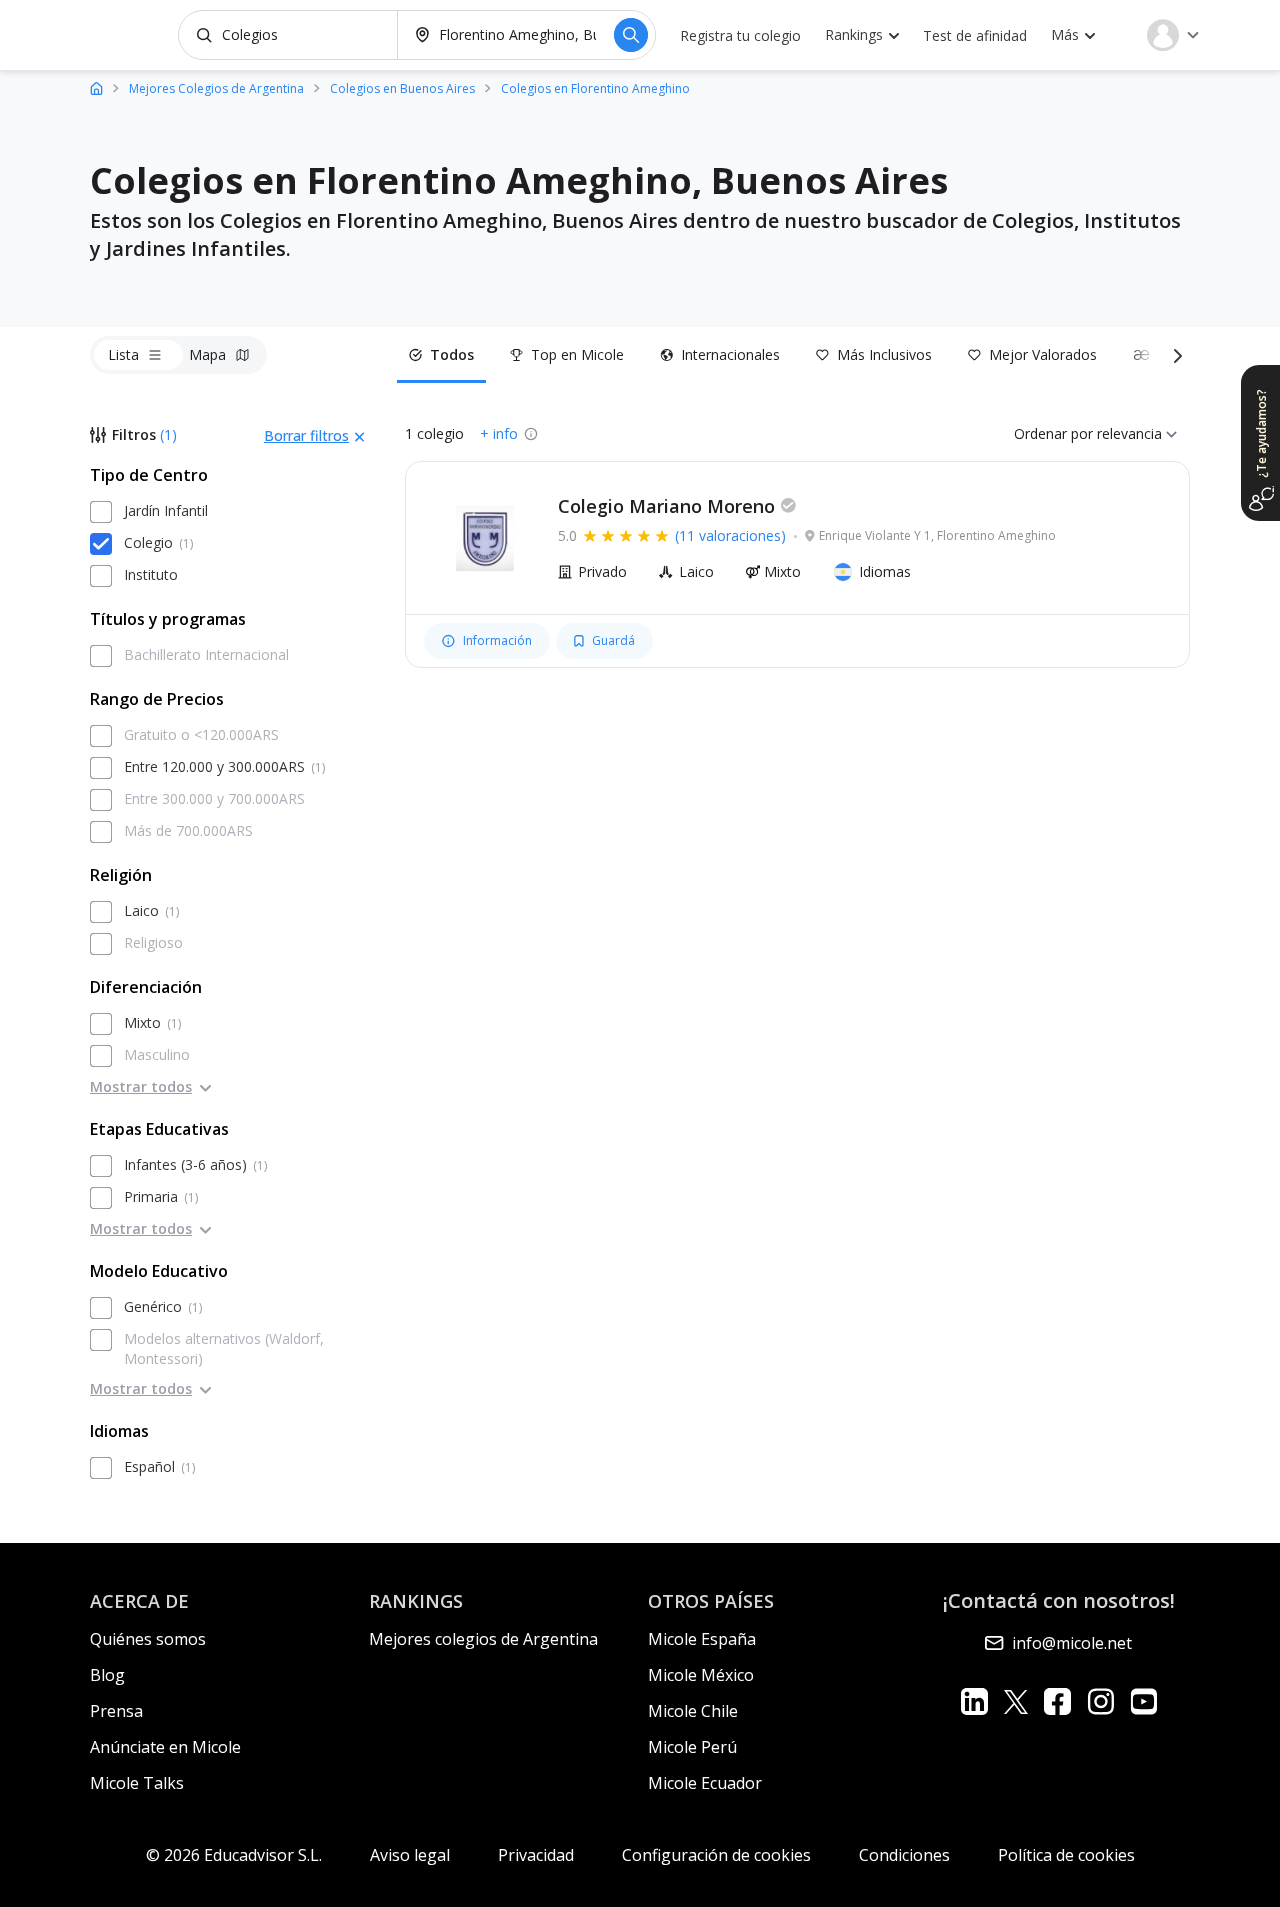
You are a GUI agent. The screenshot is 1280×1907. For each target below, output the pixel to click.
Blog (107, 1675)
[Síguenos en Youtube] (1143, 1701)
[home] (96, 87)
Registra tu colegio (740, 35)
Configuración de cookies (716, 1855)
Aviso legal (410, 1855)
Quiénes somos (148, 1639)
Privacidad (536, 1855)
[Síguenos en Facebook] (1057, 1701)
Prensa (116, 1711)
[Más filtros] (1174, 355)
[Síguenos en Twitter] (1016, 1701)
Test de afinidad (975, 35)
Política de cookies (1066, 1855)
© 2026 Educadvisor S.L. (234, 1855)
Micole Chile (693, 1711)
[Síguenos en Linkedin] (974, 1701)
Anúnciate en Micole (165, 1747)
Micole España (702, 1639)
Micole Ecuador (705, 1783)
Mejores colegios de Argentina (483, 1639)
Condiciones (904, 1855)
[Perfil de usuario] (1173, 35)
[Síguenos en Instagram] (1100, 1701)
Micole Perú (692, 1747)
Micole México (701, 1675)
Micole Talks (137, 1783)
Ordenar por (1053, 433)
